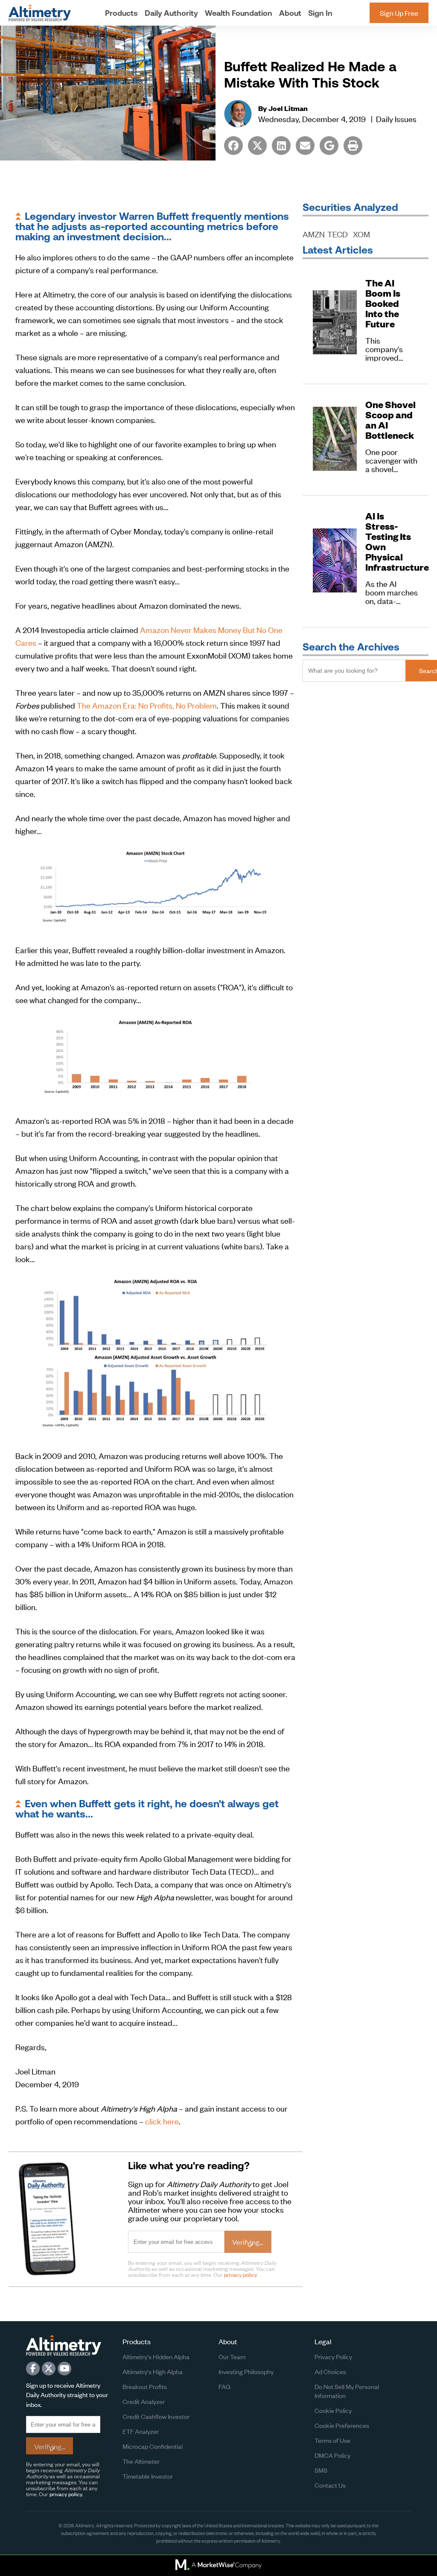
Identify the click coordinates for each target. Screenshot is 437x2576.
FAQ (224, 2386)
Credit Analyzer (144, 2401)
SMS (321, 2470)
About (290, 13)
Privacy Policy (333, 2356)
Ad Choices (330, 2371)
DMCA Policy (332, 2455)
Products (121, 13)
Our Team (232, 2356)
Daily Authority (171, 13)
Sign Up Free (399, 13)
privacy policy (240, 2274)
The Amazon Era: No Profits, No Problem (147, 705)
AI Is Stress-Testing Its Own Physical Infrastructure (392, 542)
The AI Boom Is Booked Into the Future (383, 303)
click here (162, 2121)
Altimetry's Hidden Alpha (156, 2356)
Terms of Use (332, 2440)
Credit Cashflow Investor (156, 2416)
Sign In (320, 13)
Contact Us (330, 2485)
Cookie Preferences (342, 2425)
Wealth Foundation (239, 13)
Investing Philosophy (246, 2371)
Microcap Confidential (153, 2446)
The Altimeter (141, 2461)
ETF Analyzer (141, 2431)
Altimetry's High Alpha (153, 2371)
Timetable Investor (148, 2476)
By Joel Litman (283, 108)
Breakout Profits (145, 2386)
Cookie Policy (333, 2410)
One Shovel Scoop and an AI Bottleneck (390, 420)
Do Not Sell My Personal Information (347, 2391)
